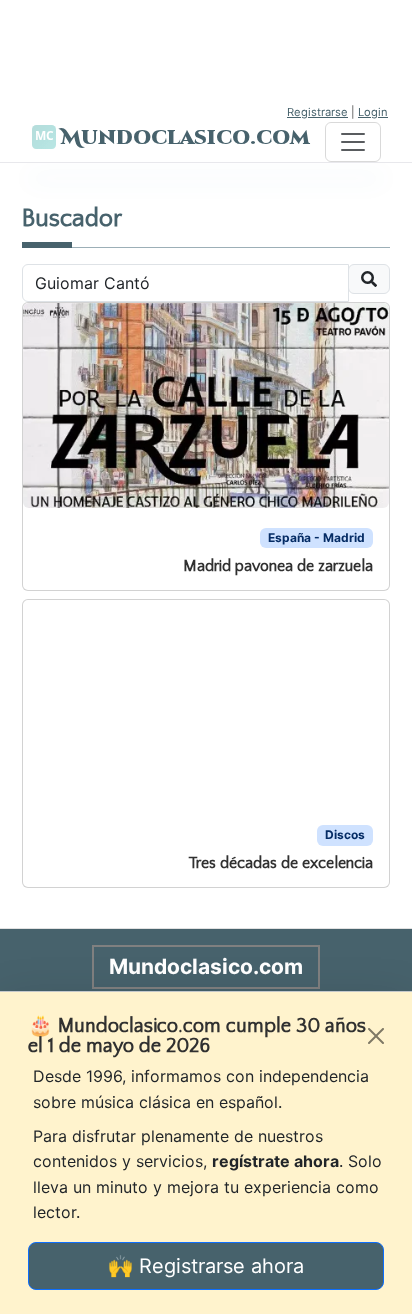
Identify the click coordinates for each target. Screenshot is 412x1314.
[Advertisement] (206, 50)
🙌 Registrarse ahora (206, 1266)
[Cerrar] (376, 1036)
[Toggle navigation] (353, 142)
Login (373, 112)
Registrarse (317, 112)
